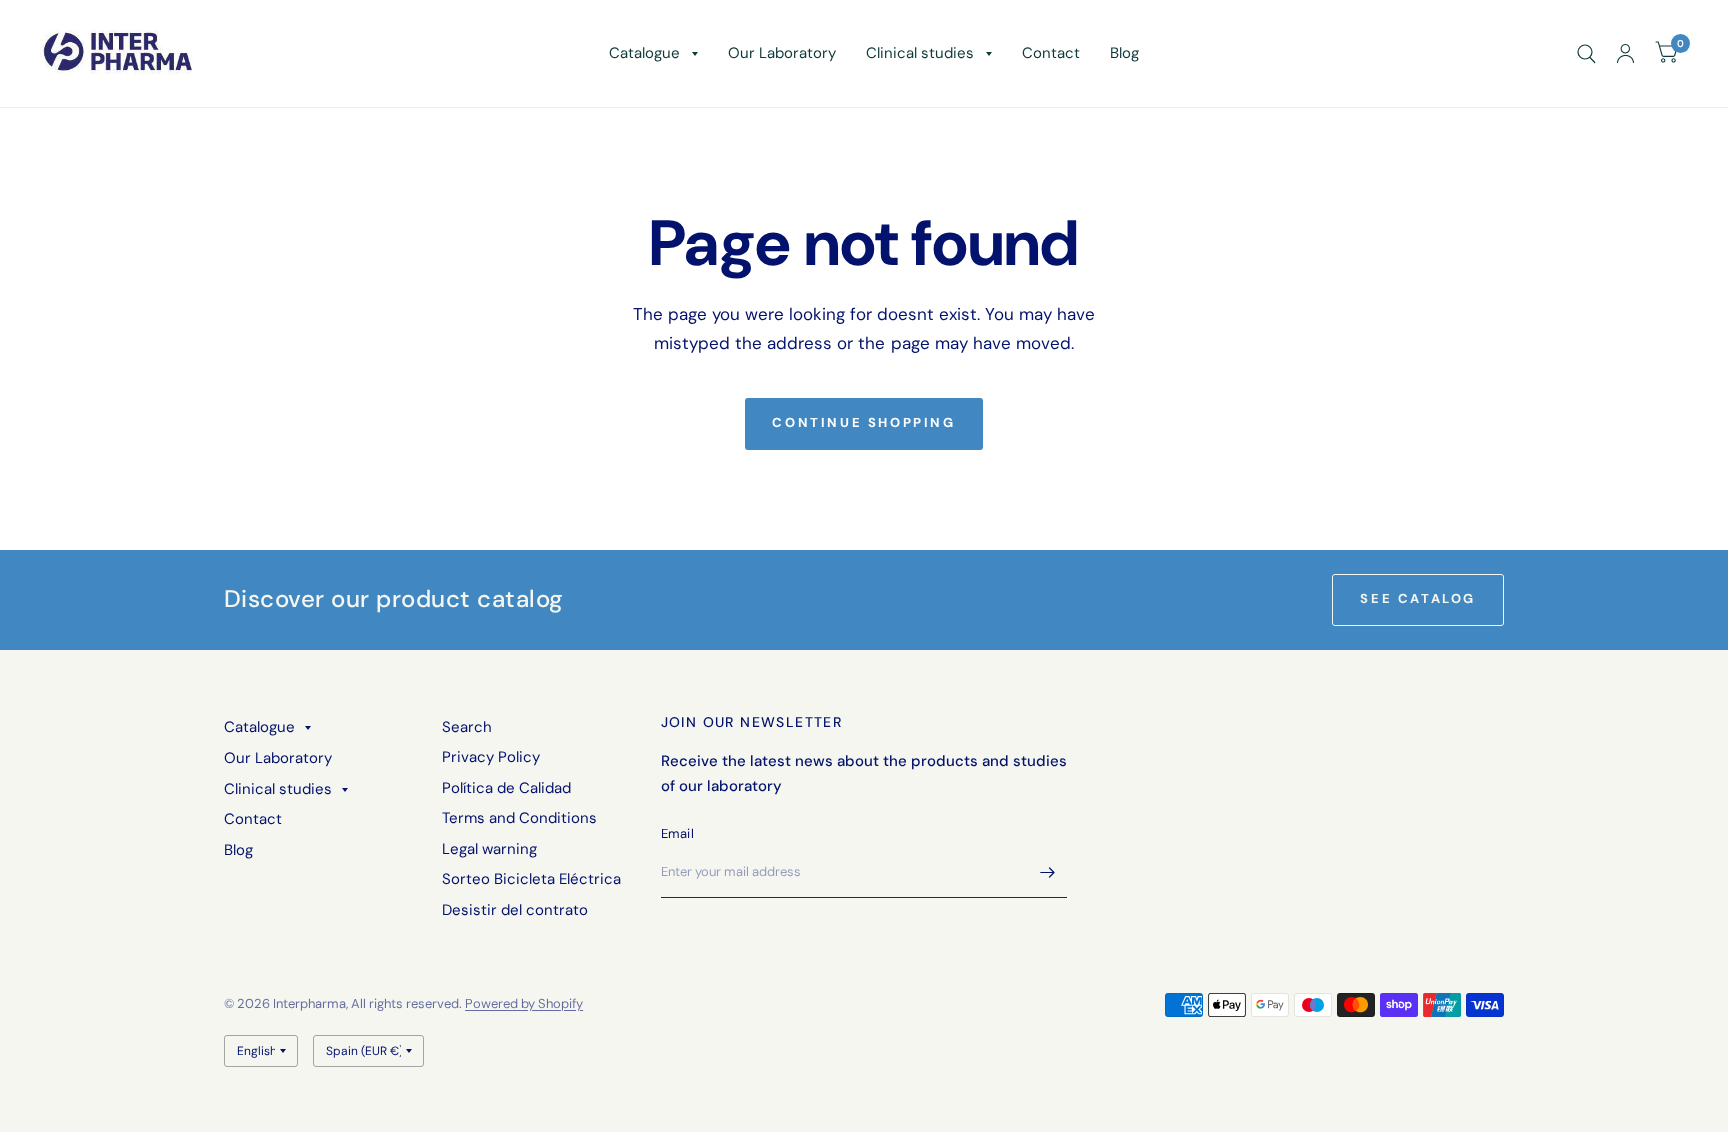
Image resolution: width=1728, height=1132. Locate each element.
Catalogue (644, 53)
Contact (1051, 53)
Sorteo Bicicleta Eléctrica (531, 879)
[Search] (1586, 53)
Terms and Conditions (519, 818)
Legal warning (489, 849)
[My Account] (1625, 53)
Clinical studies (920, 53)
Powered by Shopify (524, 1003)
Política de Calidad (506, 788)
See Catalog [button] (1418, 598)
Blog (1124, 53)
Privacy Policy (491, 757)
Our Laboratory (782, 53)
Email (677, 833)
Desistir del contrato (515, 910)
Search (467, 727)
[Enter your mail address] (1047, 872)
